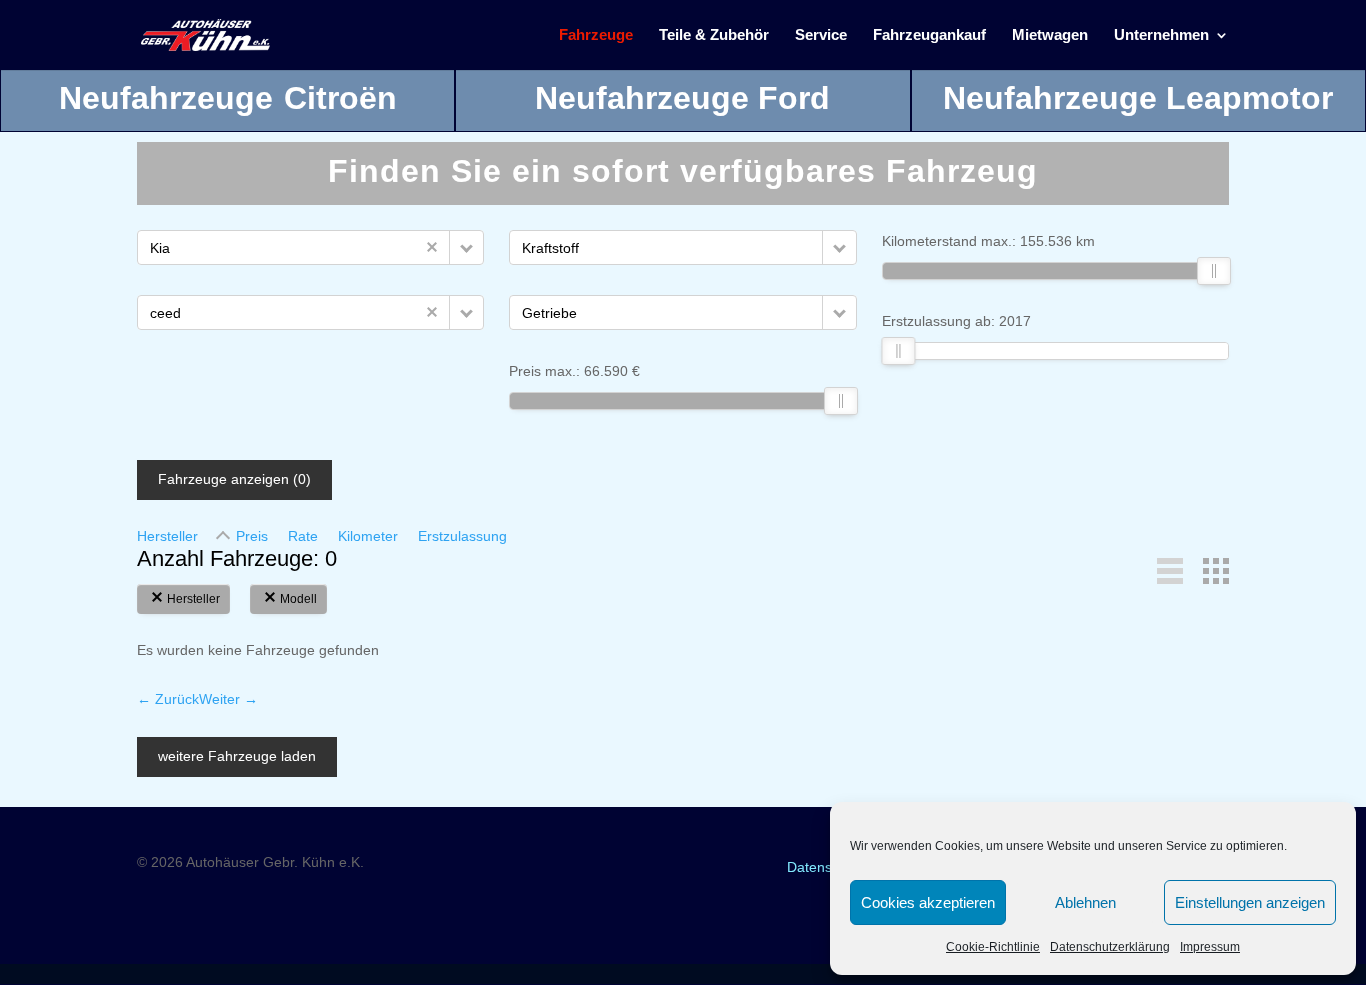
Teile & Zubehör (714, 35)
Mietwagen (1050, 35)
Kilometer (368, 536)
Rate (303, 536)
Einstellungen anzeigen (1250, 902)
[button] (466, 247)
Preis (252, 536)
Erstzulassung (462, 536)
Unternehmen (1161, 35)
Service (821, 35)
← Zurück (168, 699)
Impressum (1210, 947)
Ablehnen (1085, 902)
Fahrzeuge (596, 35)
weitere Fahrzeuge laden (237, 756)
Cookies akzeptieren (928, 902)
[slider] (841, 401)
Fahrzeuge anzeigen (234, 479)
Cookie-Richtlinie (993, 947)
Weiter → (228, 699)
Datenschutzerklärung (1110, 947)
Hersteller (167, 536)
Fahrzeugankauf (929, 35)
